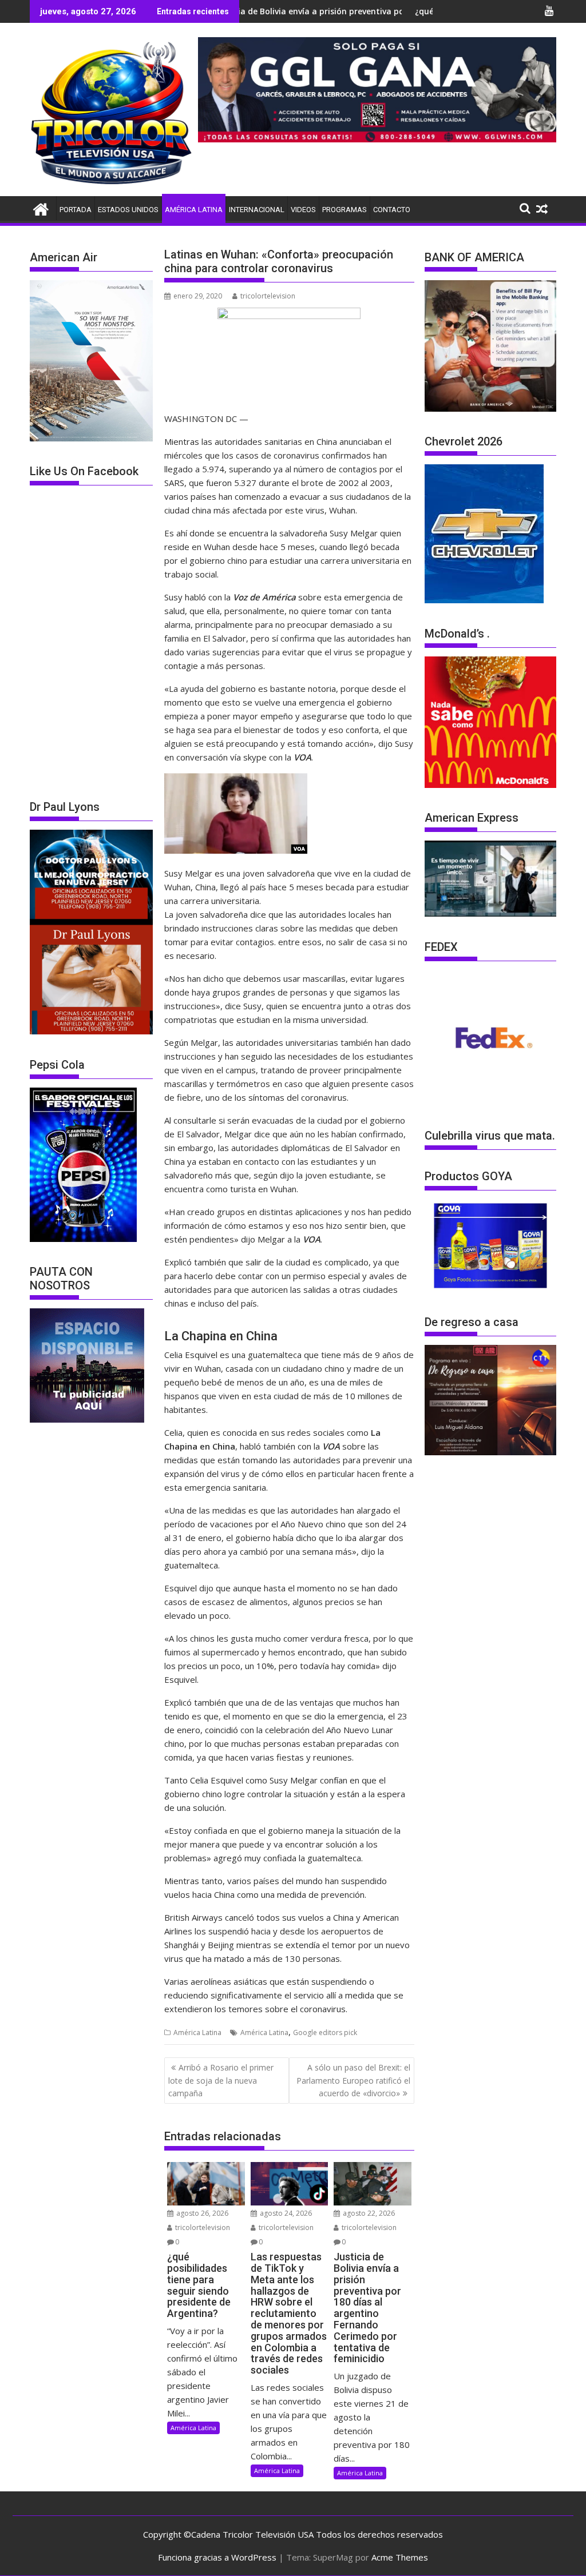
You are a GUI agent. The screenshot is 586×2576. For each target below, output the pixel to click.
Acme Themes (400, 2557)
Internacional (257, 210)
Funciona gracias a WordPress (217, 2557)
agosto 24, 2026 (285, 2213)
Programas (345, 210)
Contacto (392, 210)
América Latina (194, 210)
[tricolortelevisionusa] (41, 208)
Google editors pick (325, 2032)
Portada (76, 210)
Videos (303, 210)
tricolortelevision (268, 296)
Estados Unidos (128, 210)
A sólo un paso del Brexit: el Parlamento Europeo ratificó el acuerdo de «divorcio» (353, 2080)
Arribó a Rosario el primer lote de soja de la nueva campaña (221, 2080)
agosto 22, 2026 (368, 2213)
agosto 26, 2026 (201, 2213)
